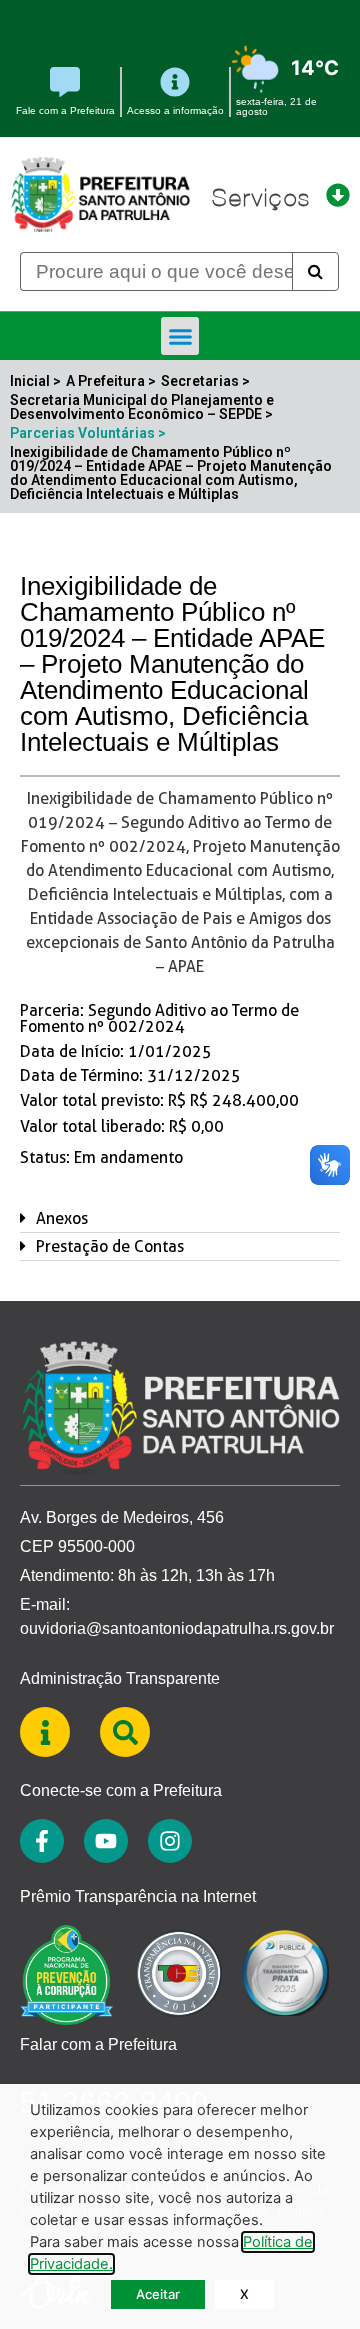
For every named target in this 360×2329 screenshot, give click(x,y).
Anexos (62, 1218)
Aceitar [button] (158, 2294)
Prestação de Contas (110, 1246)
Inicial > (35, 381)
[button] (180, 336)
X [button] (244, 2294)
